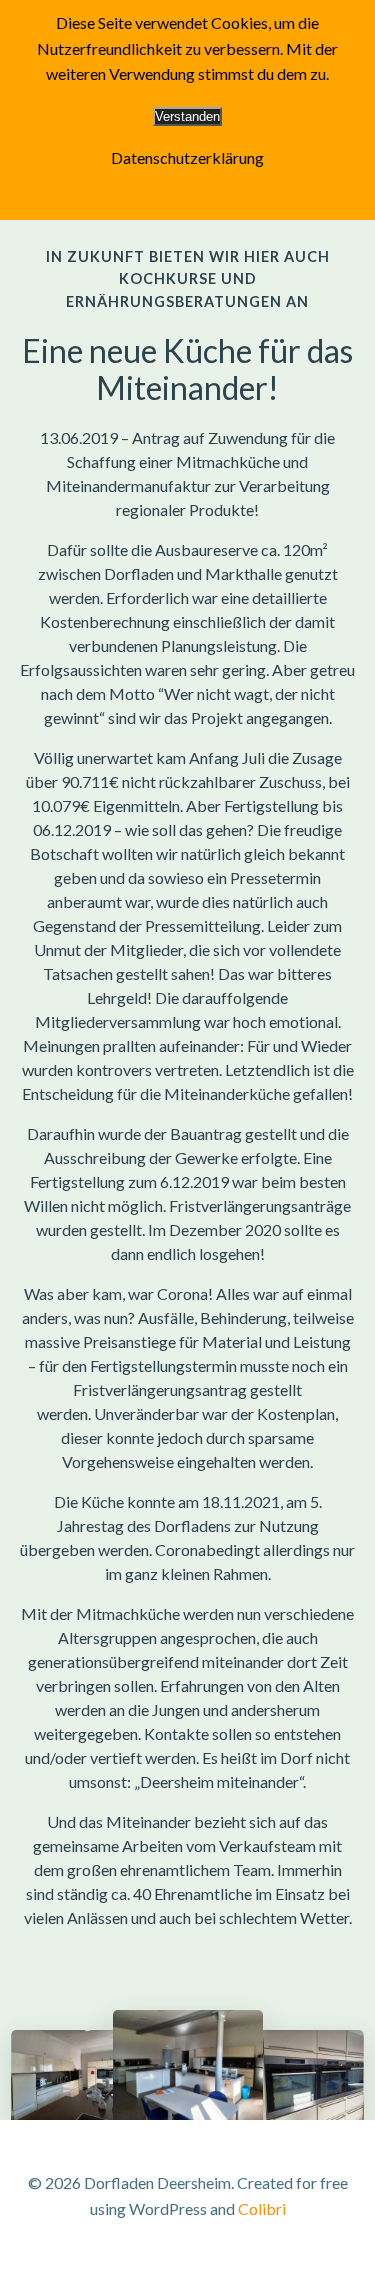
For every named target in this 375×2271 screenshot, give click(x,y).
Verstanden (187, 116)
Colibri (262, 2208)
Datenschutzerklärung (187, 157)
